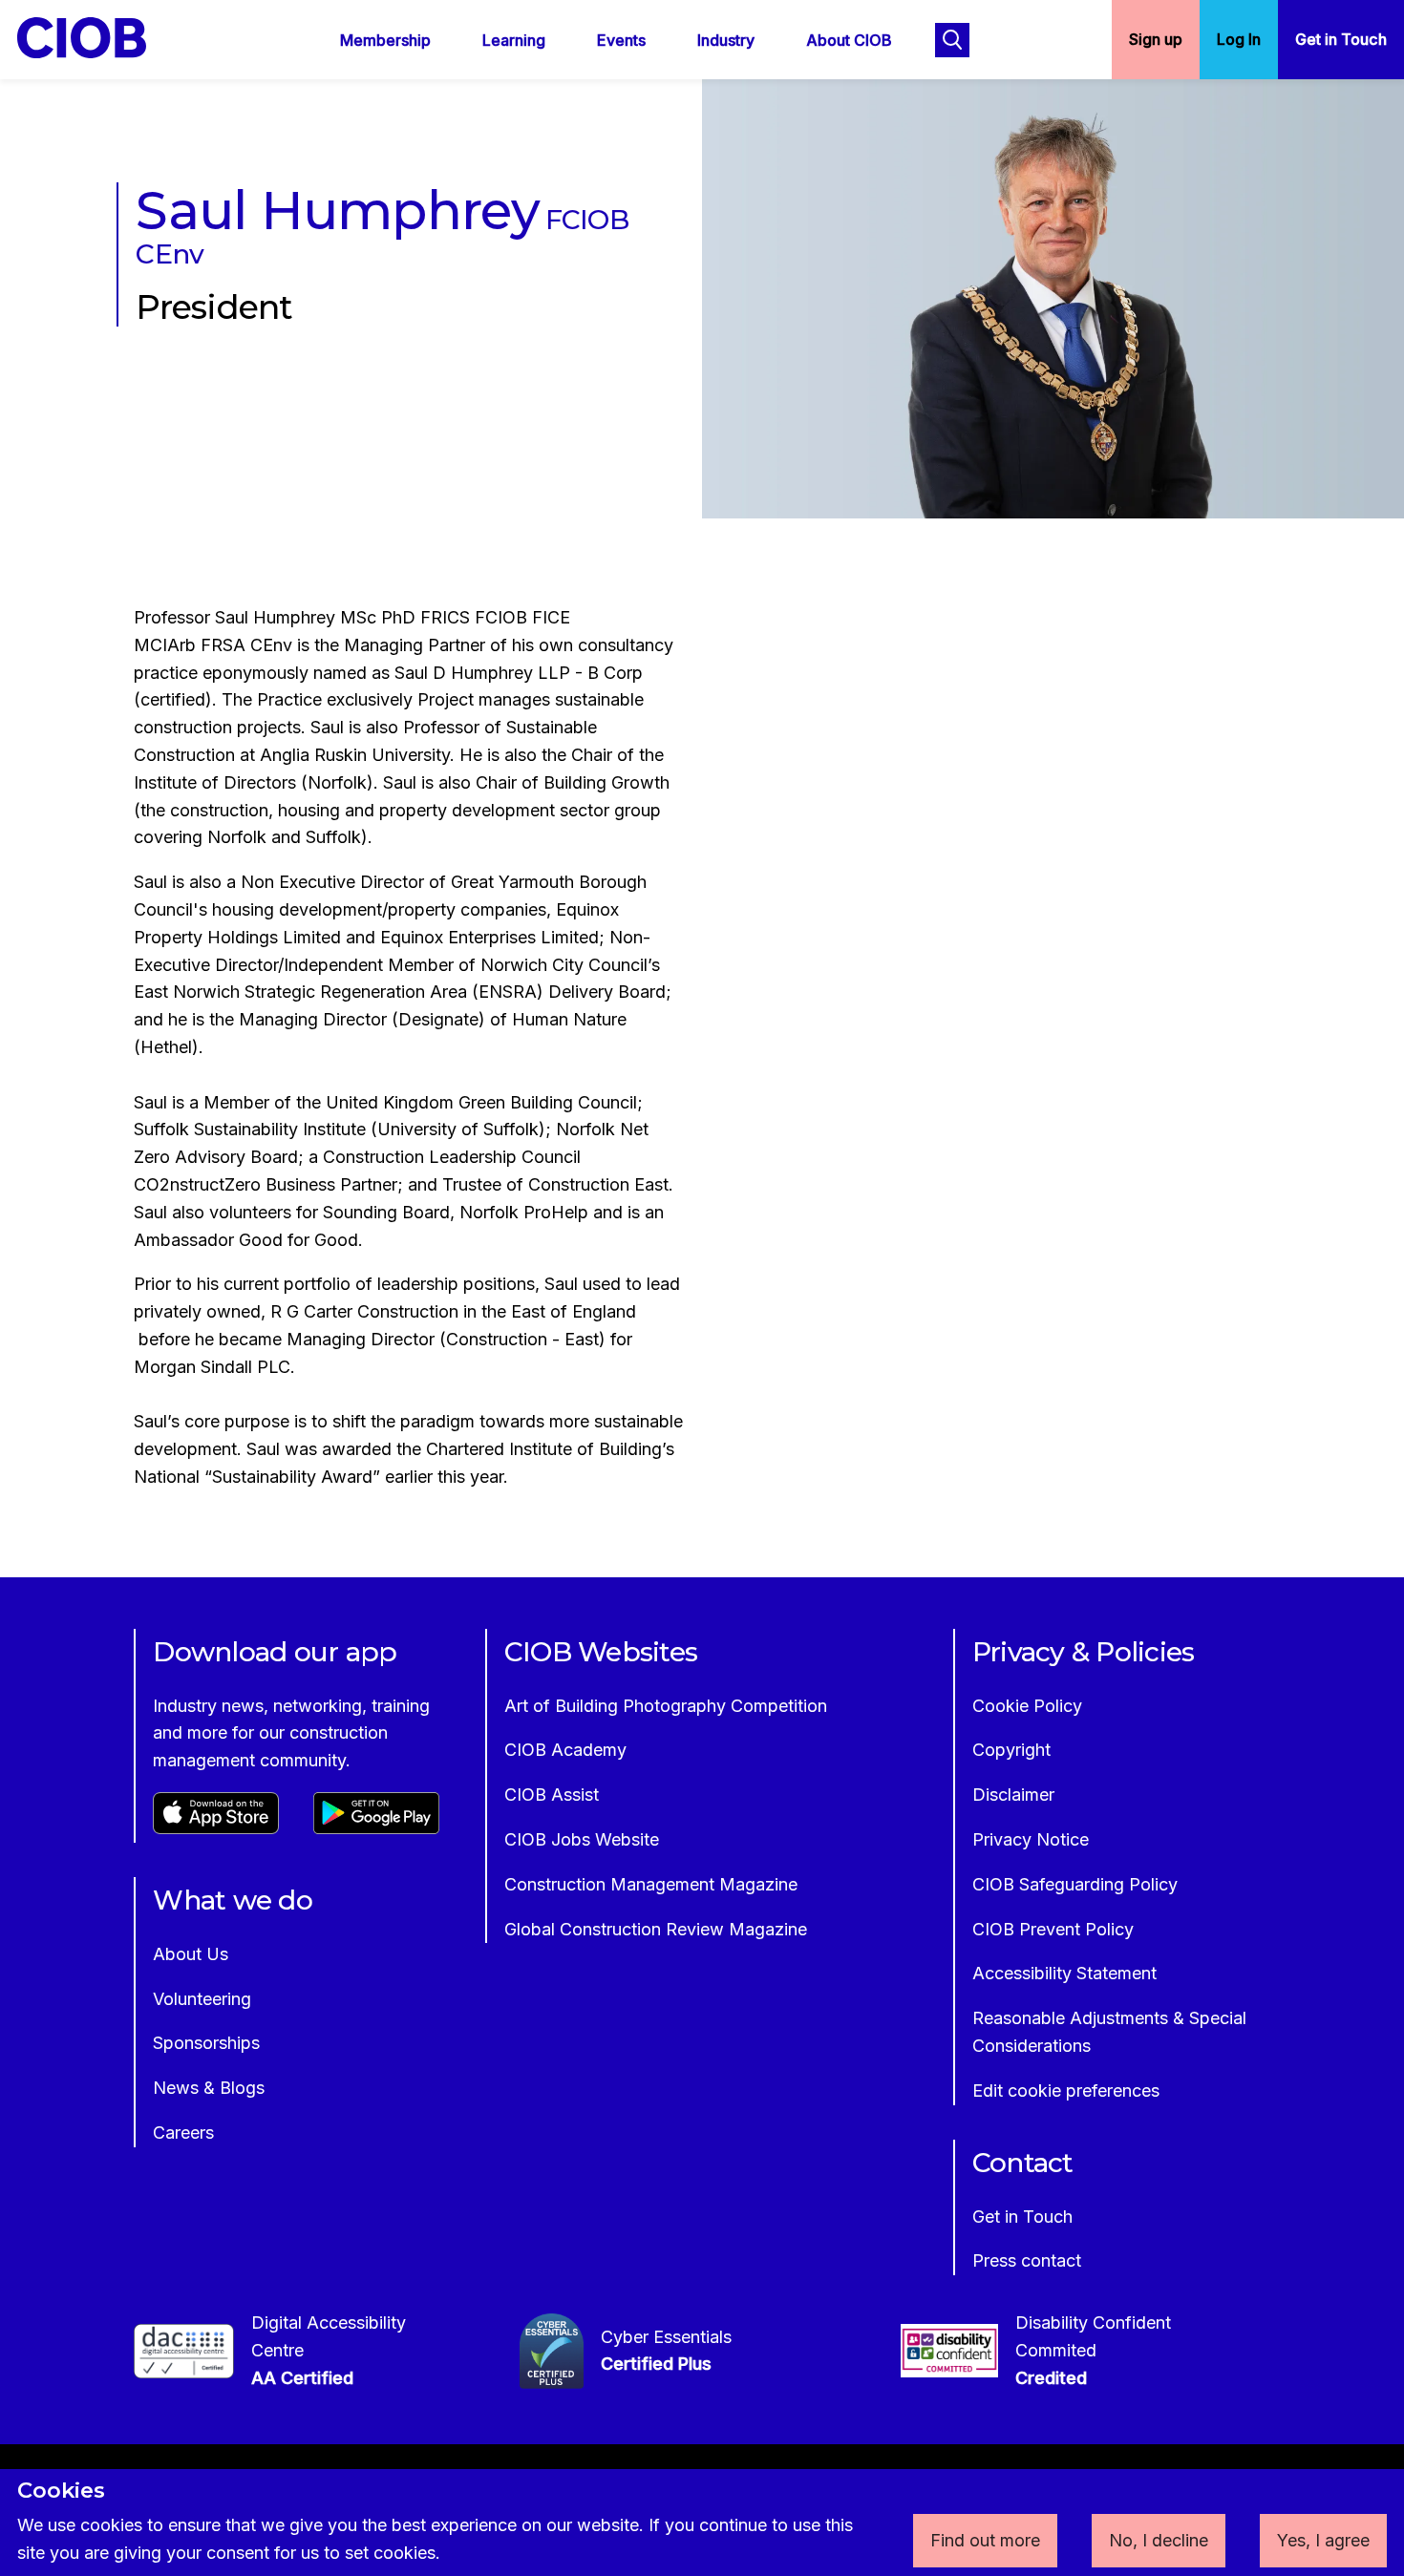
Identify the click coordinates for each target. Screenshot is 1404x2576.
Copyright (1011, 1750)
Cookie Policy (1027, 1706)
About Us (191, 1954)
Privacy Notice (1031, 1839)
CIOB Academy (565, 1750)
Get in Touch (1341, 39)
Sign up (1156, 39)
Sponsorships (206, 2043)
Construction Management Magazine (651, 1884)
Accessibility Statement (1064, 1973)
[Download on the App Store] (216, 1828)
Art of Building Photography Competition (666, 1706)
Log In (1239, 39)
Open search (952, 40)
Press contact (1027, 2260)
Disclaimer (1013, 1795)
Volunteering (202, 1999)
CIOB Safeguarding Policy (1075, 1884)
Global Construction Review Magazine (656, 1929)
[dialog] (702, 2523)
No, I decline (1159, 2540)
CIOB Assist (552, 1795)
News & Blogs (209, 2088)
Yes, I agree (1323, 2540)
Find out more (985, 2540)
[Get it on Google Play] (376, 1828)
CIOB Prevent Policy (1053, 1929)
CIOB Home (95, 38)
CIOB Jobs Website (582, 1839)
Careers (183, 2133)
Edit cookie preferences (1066, 2090)
